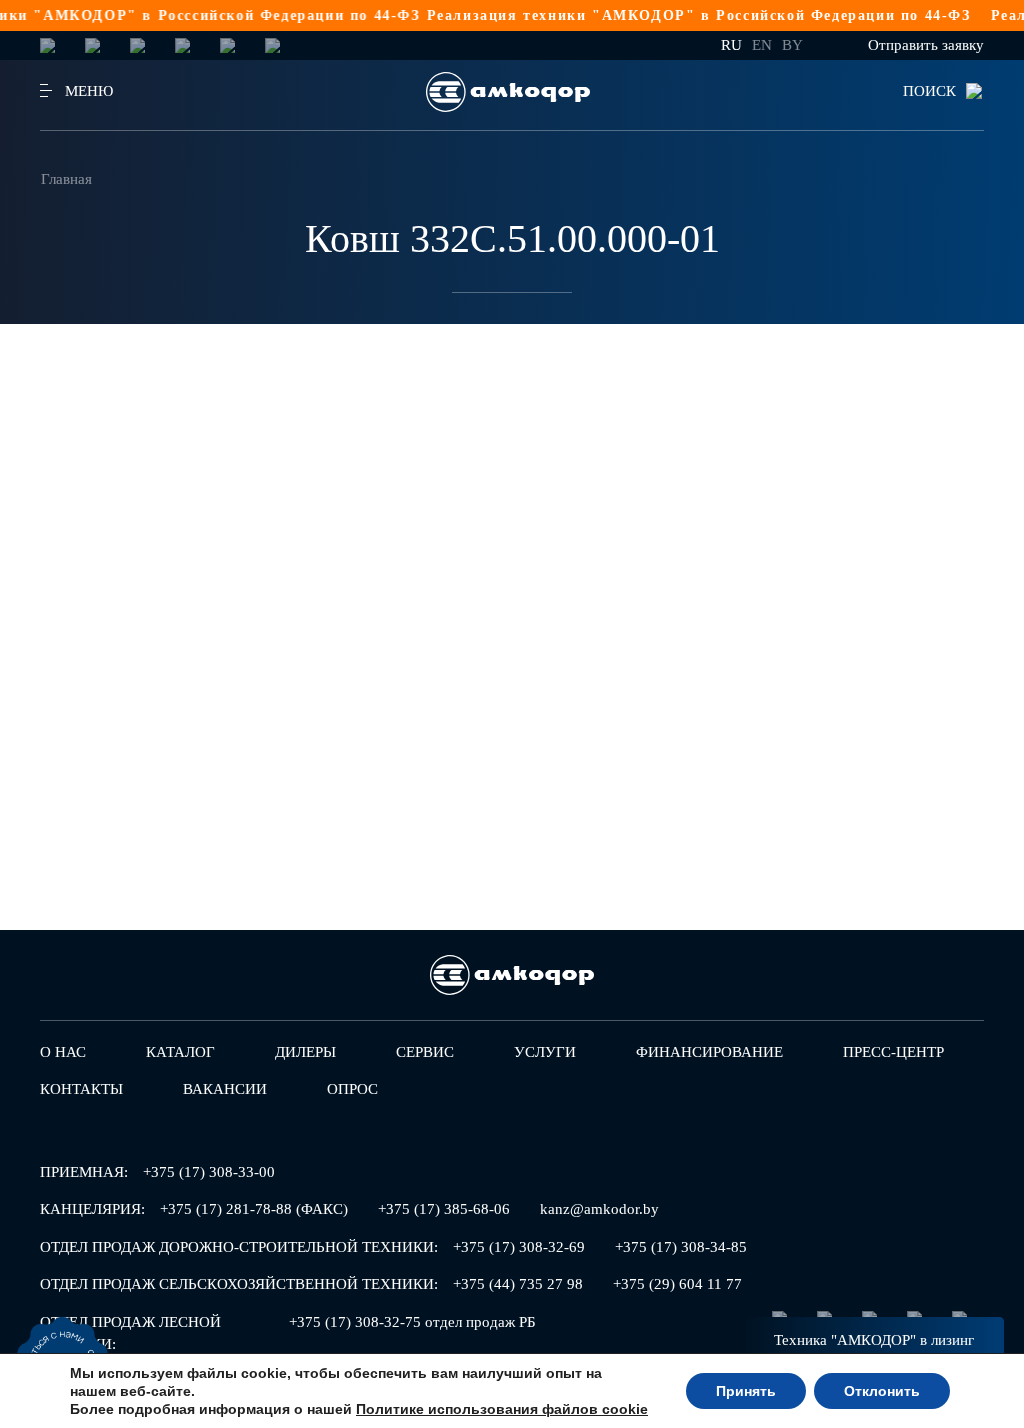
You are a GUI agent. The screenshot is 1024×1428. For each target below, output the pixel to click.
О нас (63, 1052)
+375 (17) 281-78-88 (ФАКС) (254, 1209)
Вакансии (225, 1089)
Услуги (545, 1052)
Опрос (352, 1089)
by (792, 45)
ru (731, 45)
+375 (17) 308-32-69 (519, 1247)
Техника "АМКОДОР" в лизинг (874, 1340)
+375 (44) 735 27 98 (518, 1284)
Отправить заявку (926, 45)
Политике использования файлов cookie (502, 1409)
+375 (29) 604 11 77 (677, 1284)
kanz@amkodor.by (599, 1209)
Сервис (425, 1052)
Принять (746, 1391)
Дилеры (305, 1052)
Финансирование (709, 1052)
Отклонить (882, 1391)
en (762, 45)
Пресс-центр (893, 1052)
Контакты (81, 1089)
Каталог (180, 1052)
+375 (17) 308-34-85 (681, 1247)
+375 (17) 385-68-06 (444, 1209)
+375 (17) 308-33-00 (209, 1172)
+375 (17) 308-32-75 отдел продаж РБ (412, 1322)
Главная (66, 179)
